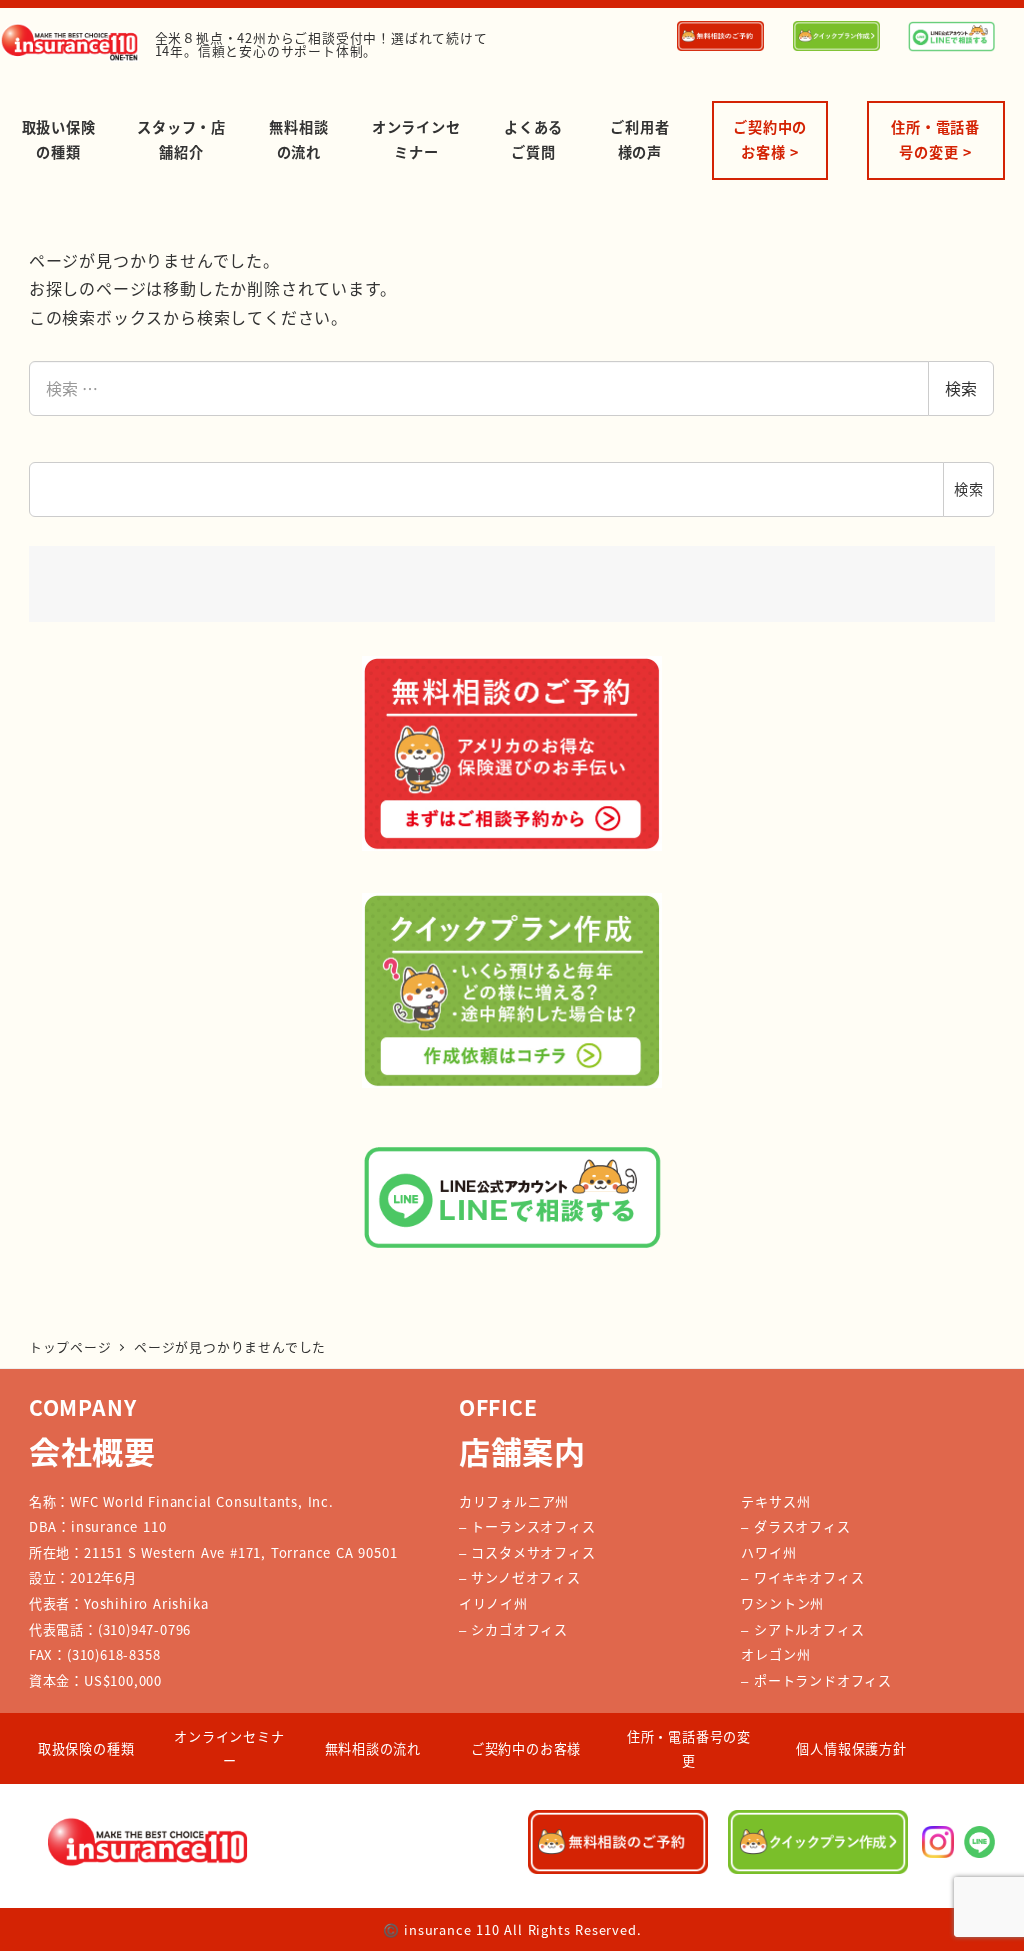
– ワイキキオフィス (802, 1577)
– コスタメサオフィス (527, 1552)
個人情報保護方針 (851, 1748)
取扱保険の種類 (86, 1748)
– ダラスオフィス (795, 1526)
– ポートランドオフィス (816, 1680)
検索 (961, 388)
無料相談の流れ (373, 1748)
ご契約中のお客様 (526, 1748)
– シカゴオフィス (513, 1629)
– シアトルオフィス (802, 1629)
